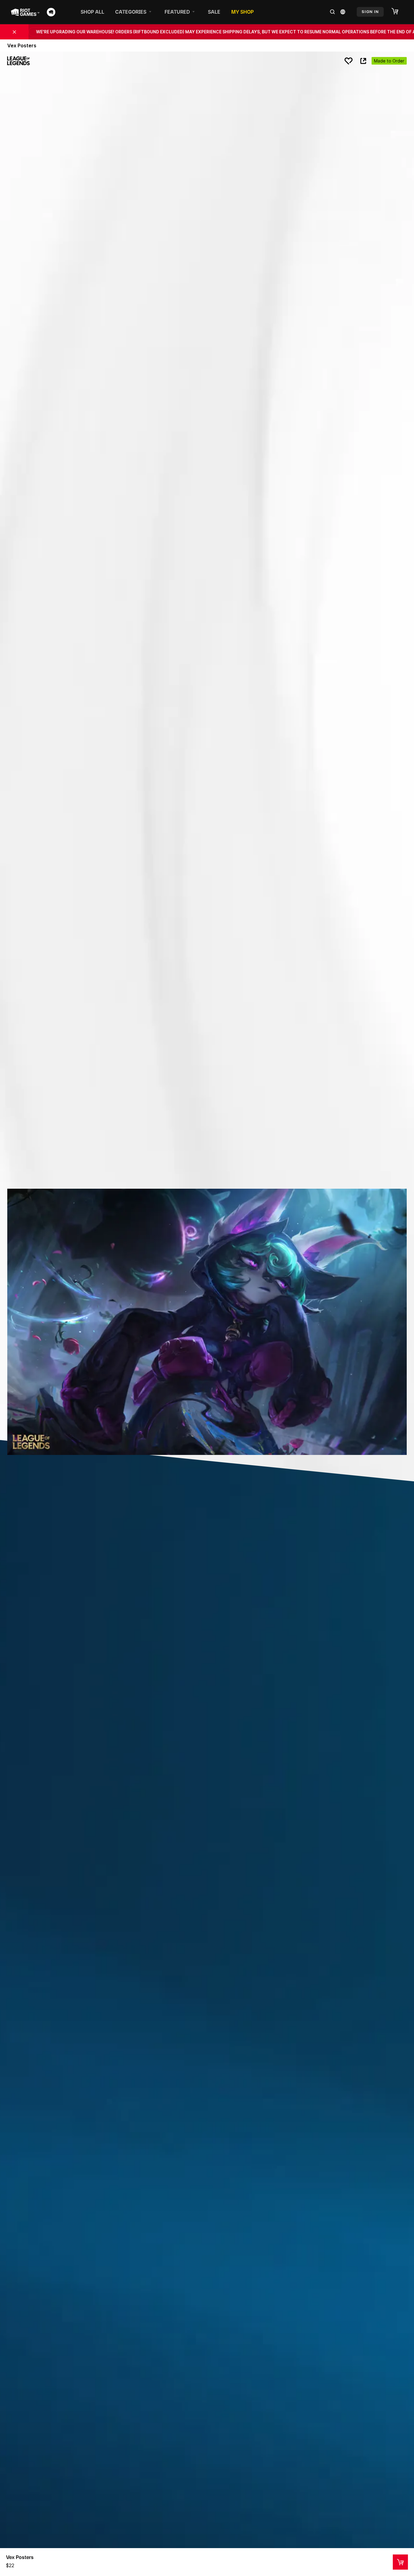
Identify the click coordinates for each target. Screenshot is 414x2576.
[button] (398, 12)
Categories (131, 12)
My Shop (242, 12)
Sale (214, 12)
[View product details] (400, 2562)
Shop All (92, 12)
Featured (177, 12)
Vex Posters (20, 2557)
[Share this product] (363, 61)
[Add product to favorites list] (349, 61)
